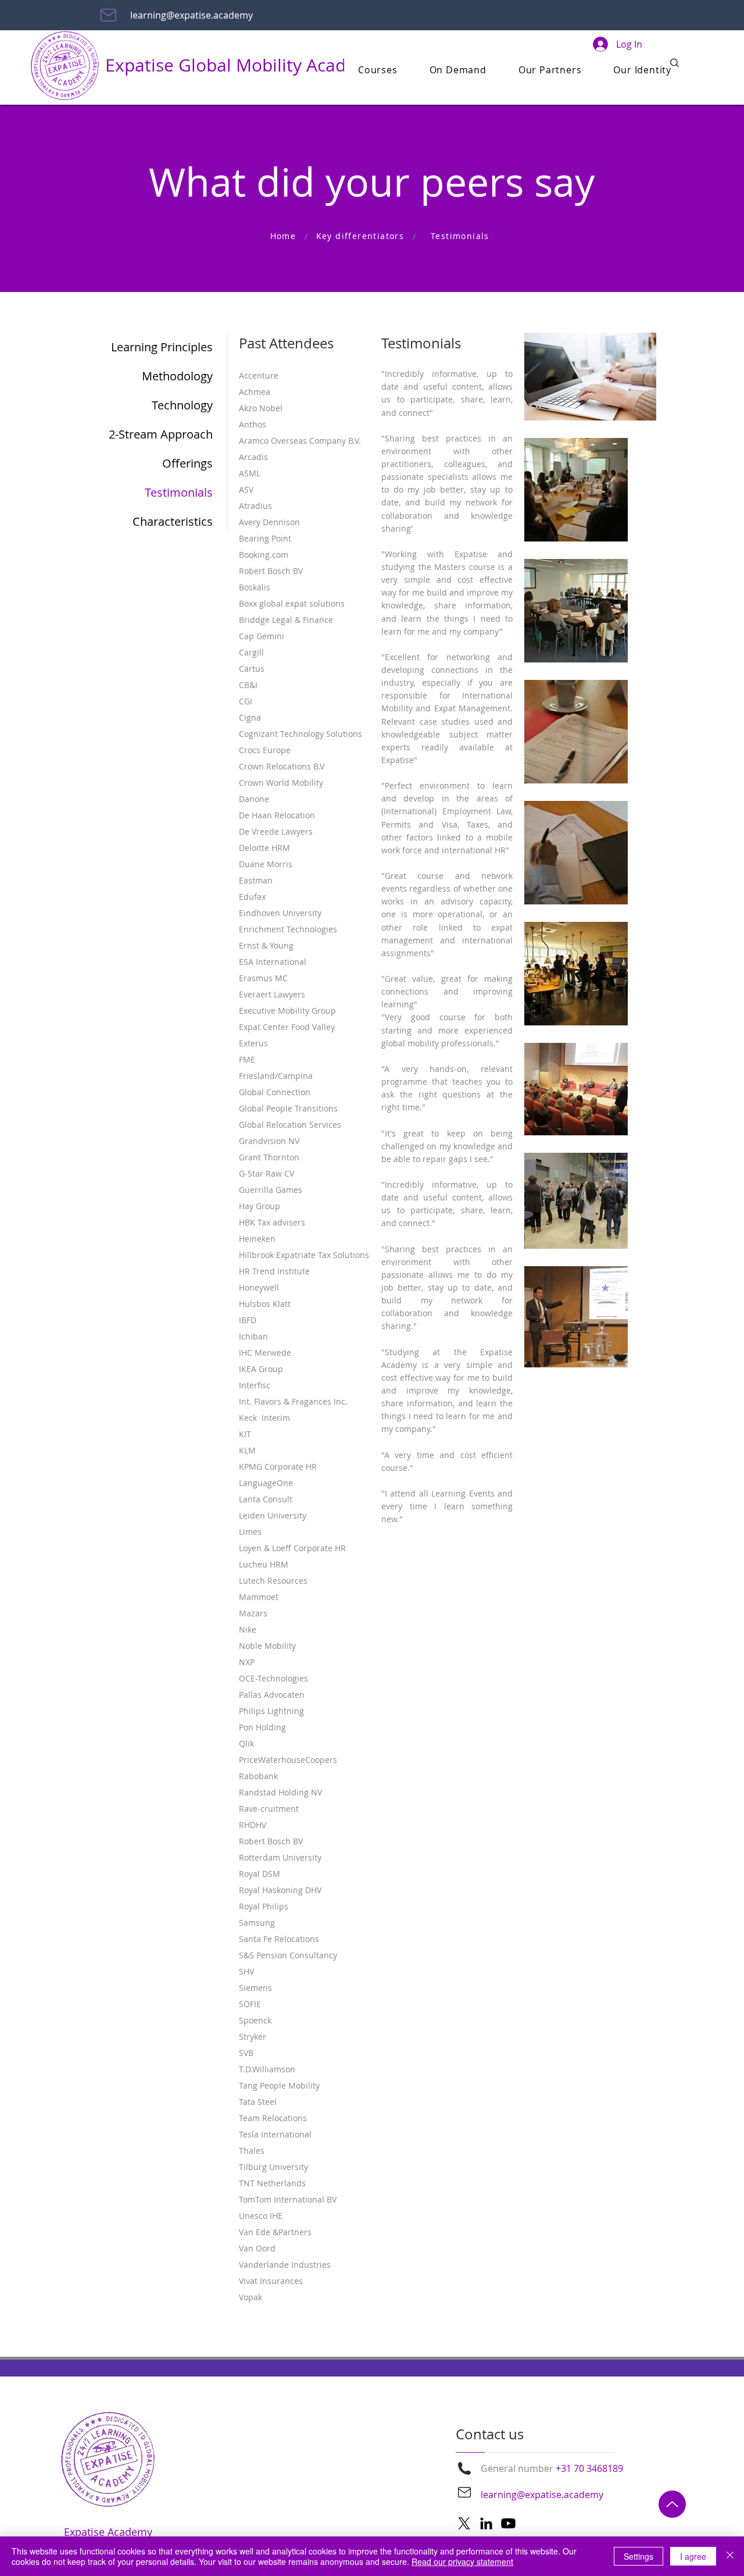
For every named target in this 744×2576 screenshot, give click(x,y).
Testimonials (179, 492)
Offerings (187, 463)
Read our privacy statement (462, 2561)
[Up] (672, 2504)
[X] (464, 2523)
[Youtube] (508, 2523)
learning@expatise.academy (192, 15)
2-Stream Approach (161, 434)
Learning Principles (162, 347)
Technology (182, 405)
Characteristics (173, 521)
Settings (639, 2556)
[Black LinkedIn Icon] (486, 2523)
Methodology (177, 376)
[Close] (730, 2556)
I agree (693, 2556)
